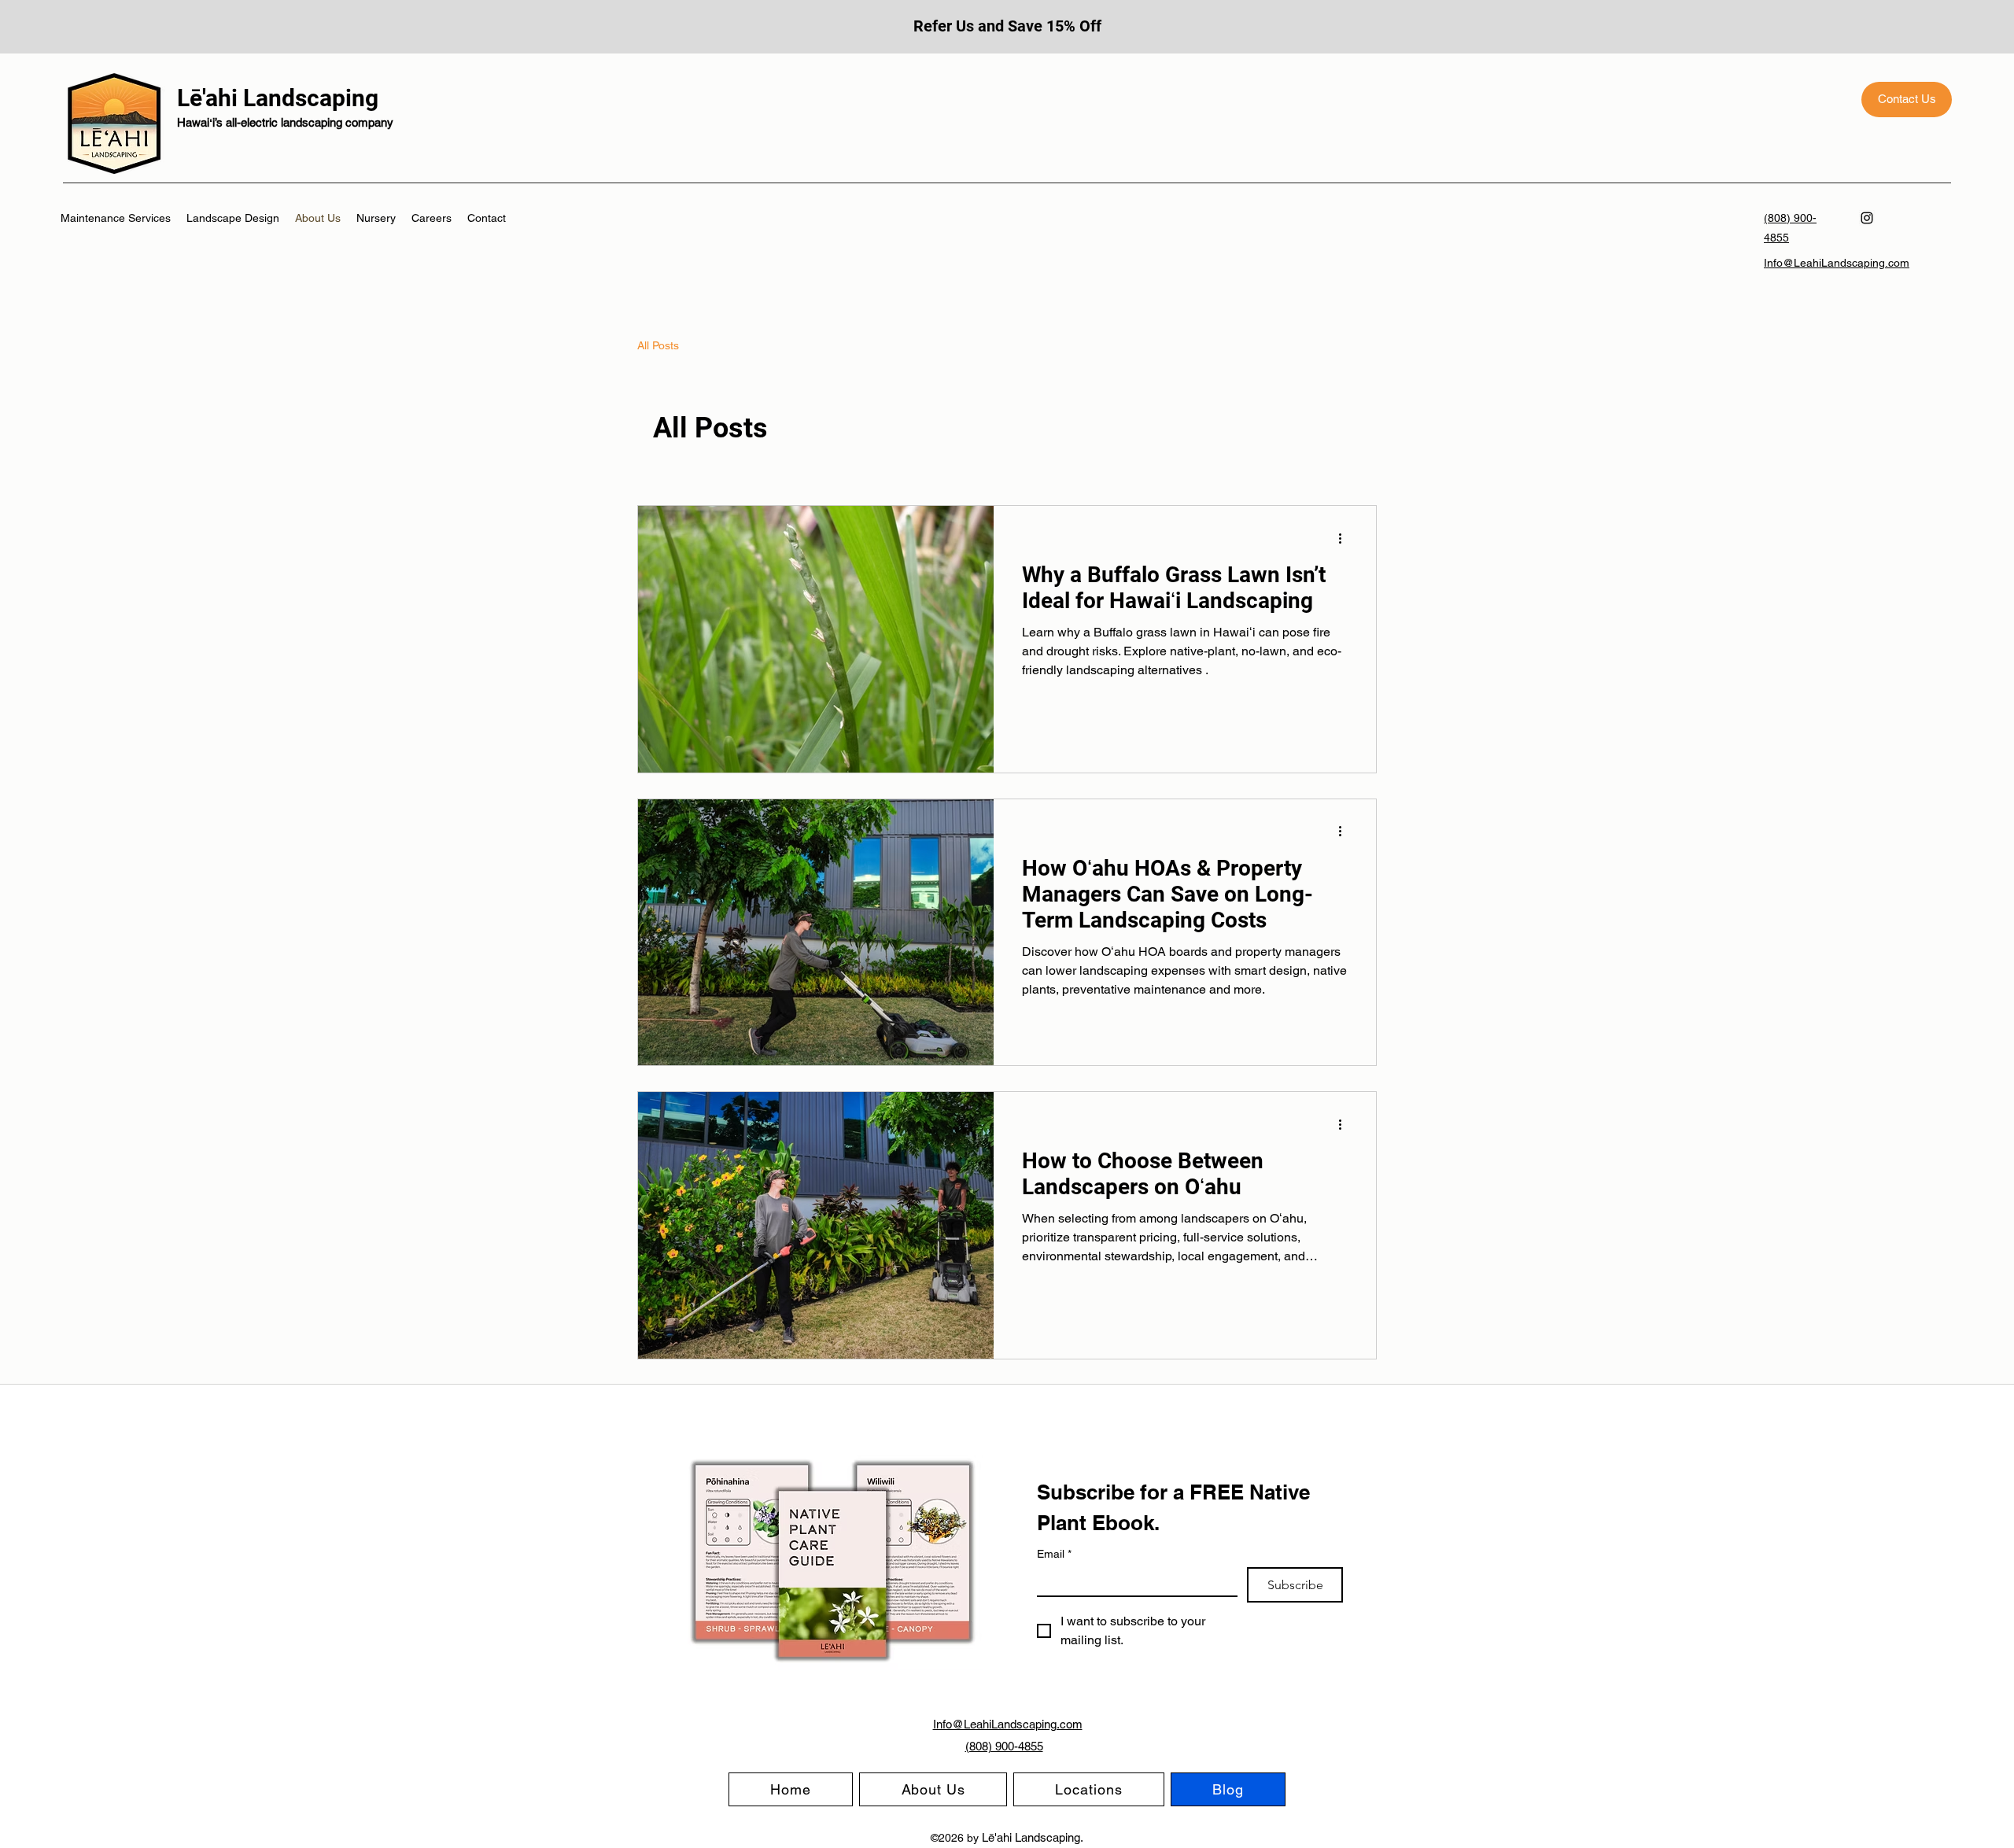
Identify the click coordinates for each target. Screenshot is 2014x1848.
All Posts (658, 345)
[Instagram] (1867, 218)
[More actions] (1345, 538)
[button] (1089, 1789)
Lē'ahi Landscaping (278, 98)
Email (1054, 1554)
